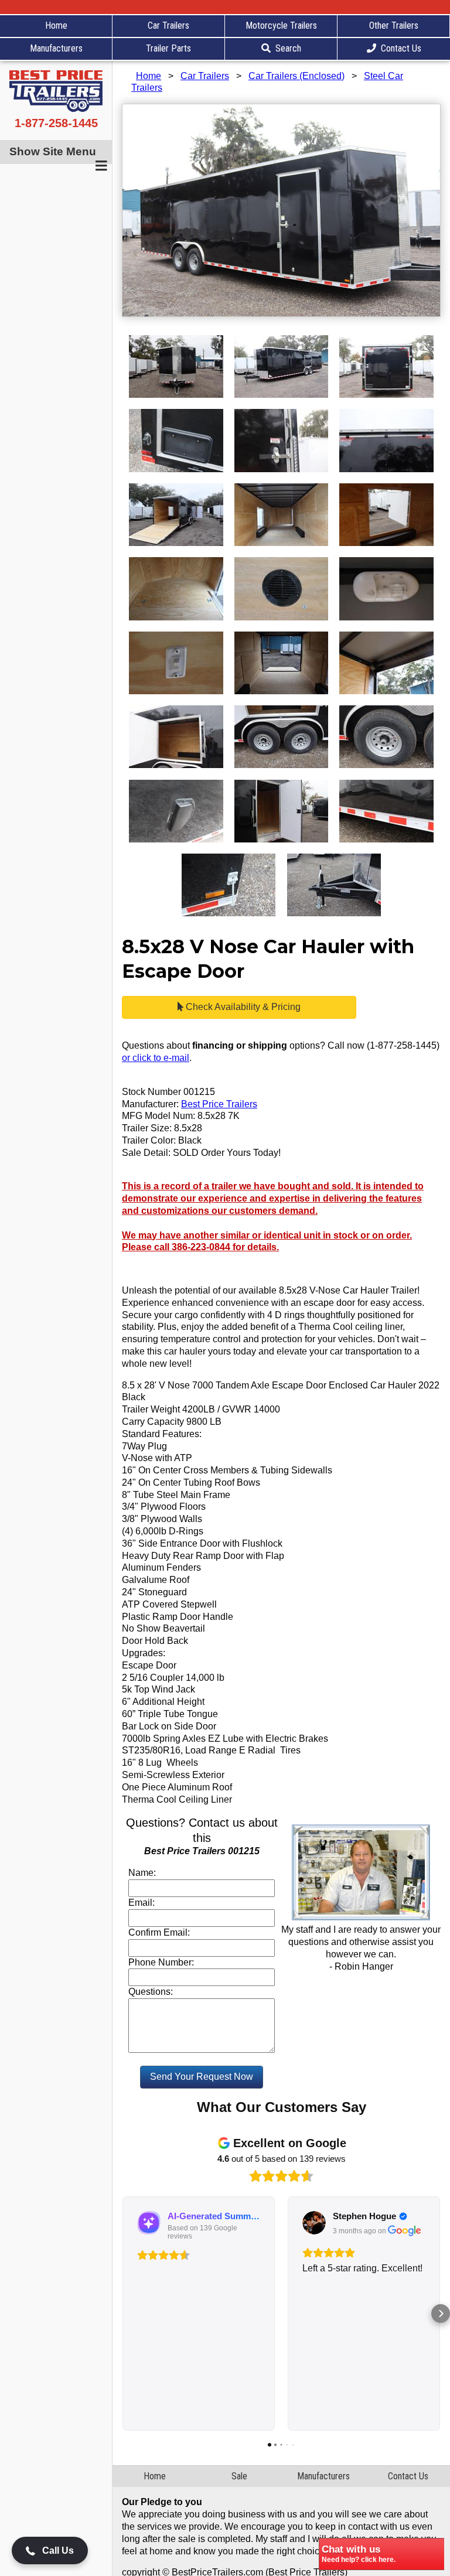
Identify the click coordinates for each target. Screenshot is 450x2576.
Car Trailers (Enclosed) (296, 76)
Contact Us (401, 48)
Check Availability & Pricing (242, 1007)
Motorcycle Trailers (281, 25)
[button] (122, 2314)
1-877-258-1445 (56, 123)
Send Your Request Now (202, 2077)
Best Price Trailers (219, 1104)
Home (56, 25)
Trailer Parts (168, 48)
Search (288, 48)
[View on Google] (314, 2223)
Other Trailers (394, 25)
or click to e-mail (156, 1058)
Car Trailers (168, 25)
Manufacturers (56, 48)
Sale (239, 2476)
